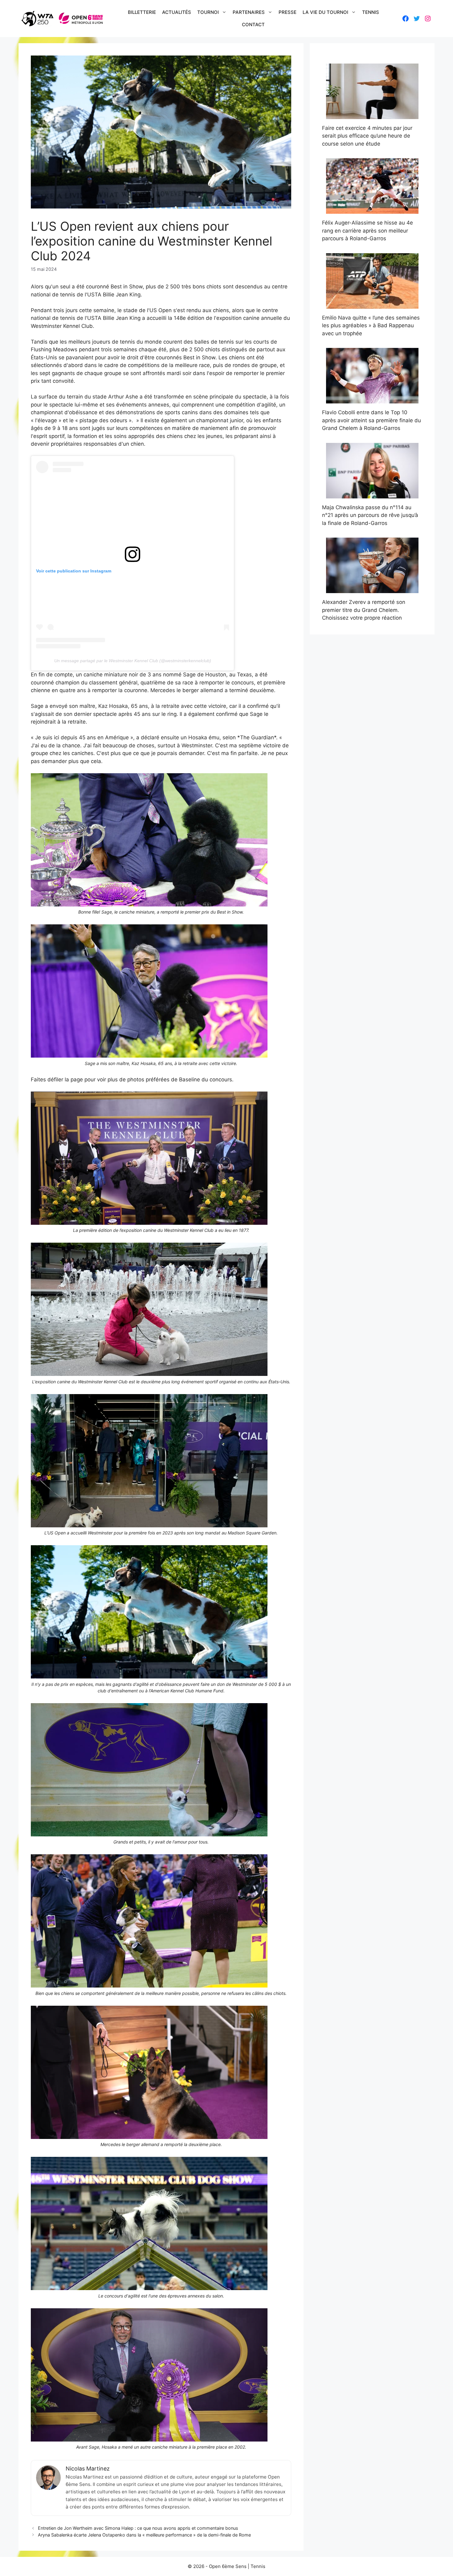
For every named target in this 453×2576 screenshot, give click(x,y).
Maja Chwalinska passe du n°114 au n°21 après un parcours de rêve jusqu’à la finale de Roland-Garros (370, 515)
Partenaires (249, 12)
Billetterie (142, 12)
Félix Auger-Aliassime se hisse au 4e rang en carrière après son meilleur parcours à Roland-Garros (367, 231)
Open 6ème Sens (228, 2566)
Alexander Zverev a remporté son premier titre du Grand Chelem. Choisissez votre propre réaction (364, 610)
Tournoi (208, 12)
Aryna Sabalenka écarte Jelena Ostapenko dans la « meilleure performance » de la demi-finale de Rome (144, 2535)
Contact (253, 25)
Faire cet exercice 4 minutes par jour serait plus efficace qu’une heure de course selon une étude (367, 136)
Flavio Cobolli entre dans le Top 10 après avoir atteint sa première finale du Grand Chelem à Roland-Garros (371, 420)
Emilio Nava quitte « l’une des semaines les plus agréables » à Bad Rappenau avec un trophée (371, 326)
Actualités (177, 12)
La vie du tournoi (325, 12)
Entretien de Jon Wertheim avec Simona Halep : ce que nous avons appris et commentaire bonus (138, 2528)
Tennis (371, 12)
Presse (288, 12)
